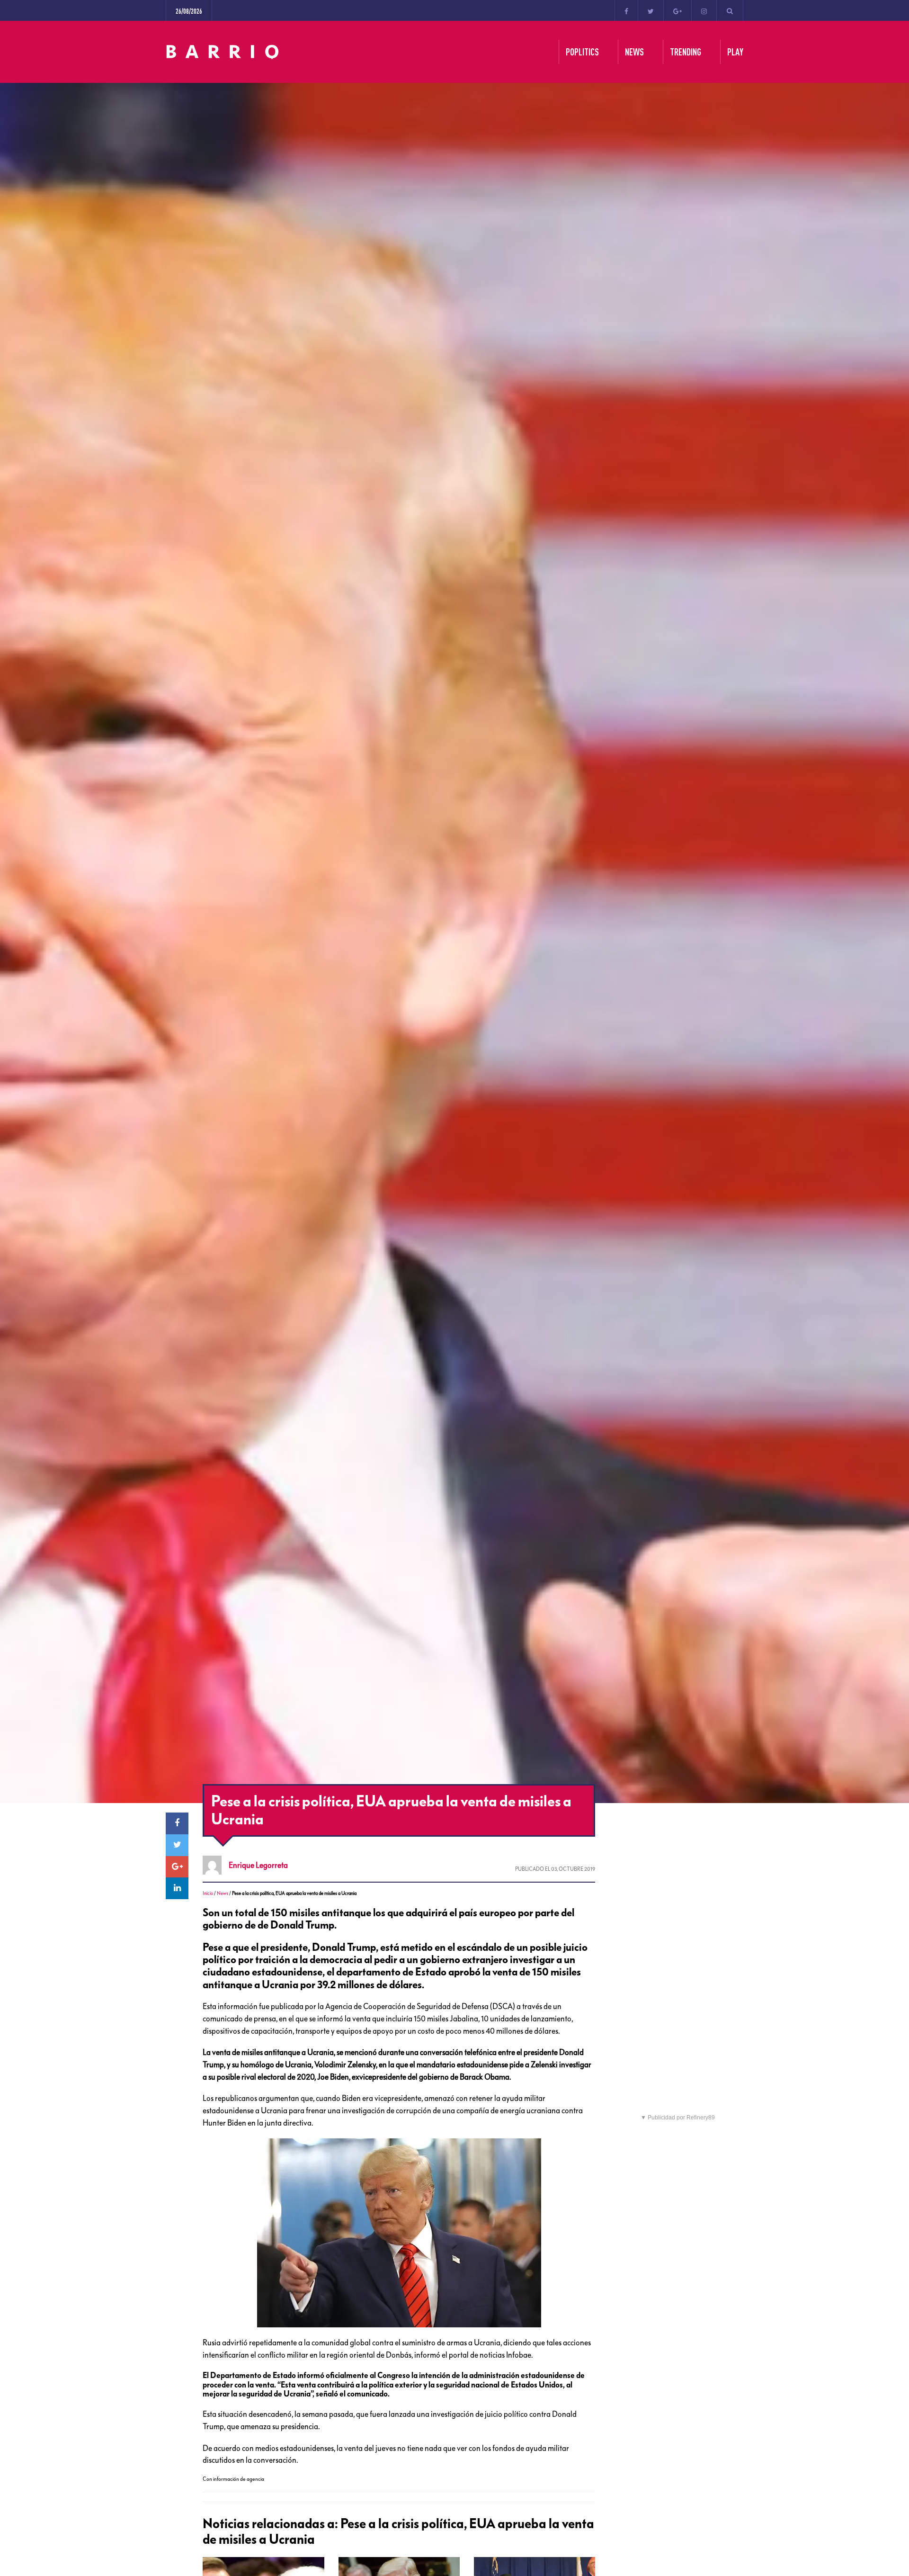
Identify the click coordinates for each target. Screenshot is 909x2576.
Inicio (208, 1893)
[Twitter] (651, 10)
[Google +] (677, 10)
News (223, 1893)
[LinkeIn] (177, 1888)
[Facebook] (626, 10)
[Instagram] (704, 10)
